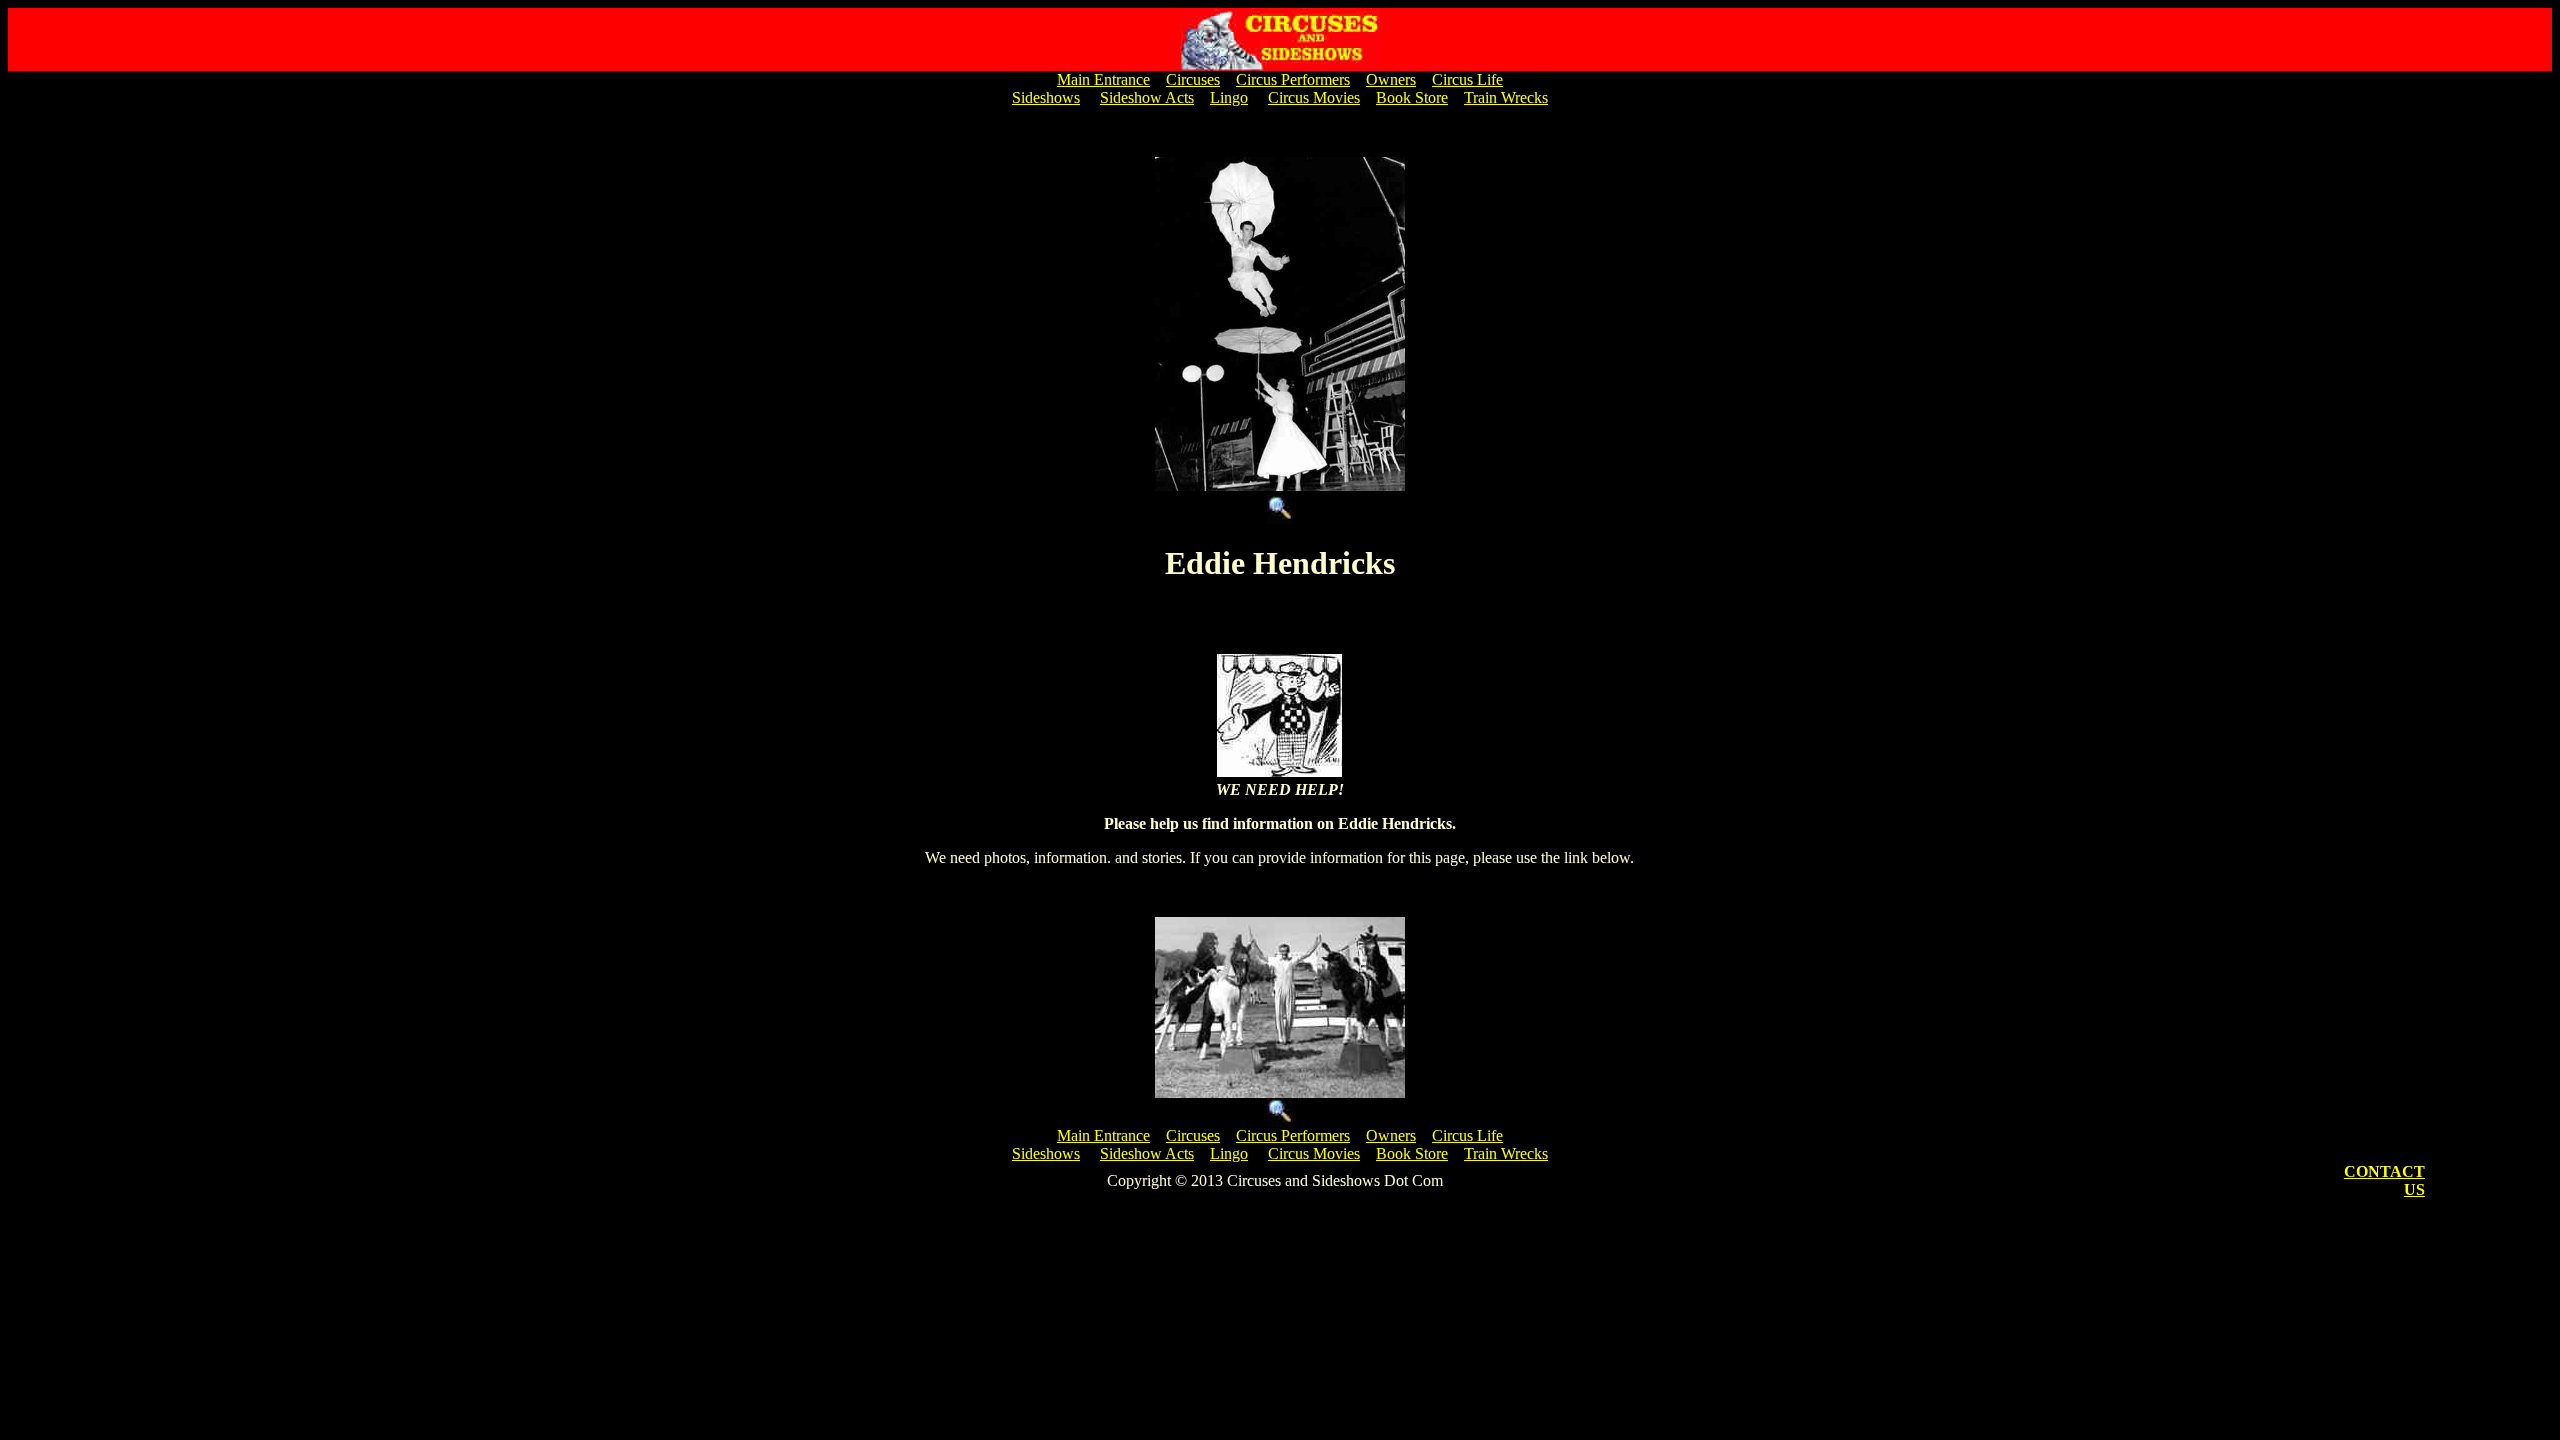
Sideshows (1046, 97)
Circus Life (1467, 79)
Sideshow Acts (1147, 97)
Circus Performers (1293, 79)
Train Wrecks (1506, 97)
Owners (1391, 79)
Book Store (1412, 97)
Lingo (1229, 97)
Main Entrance (1103, 79)
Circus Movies (1314, 97)
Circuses (1193, 79)
